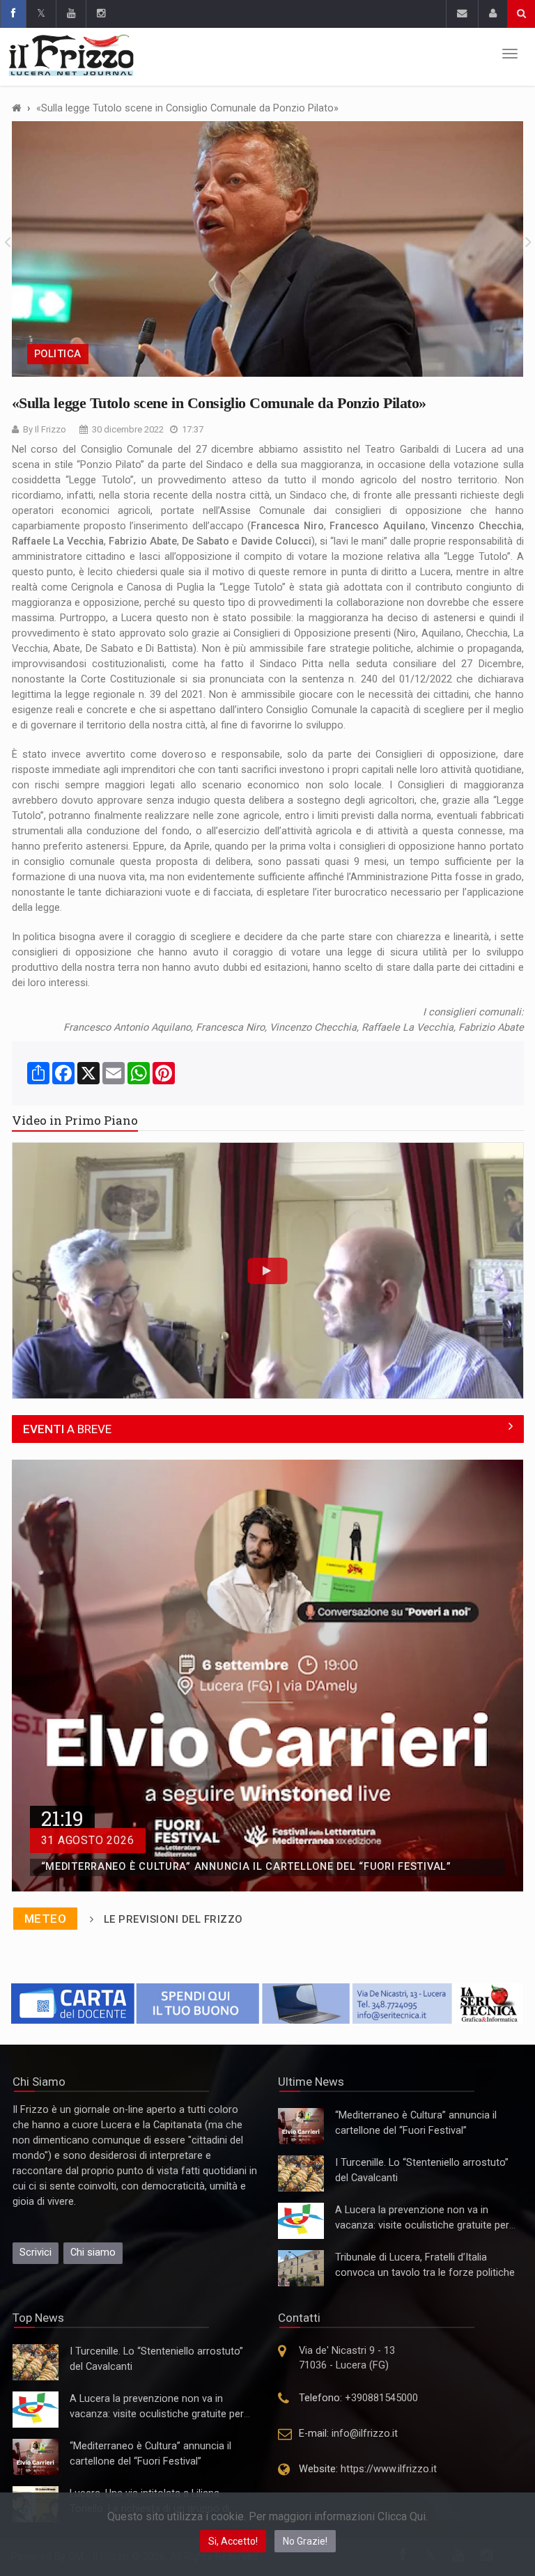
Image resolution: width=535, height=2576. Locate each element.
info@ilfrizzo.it (365, 2434)
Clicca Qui (402, 2516)
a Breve (67, 1429)
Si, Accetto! (233, 2541)
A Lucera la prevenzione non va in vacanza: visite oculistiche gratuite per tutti (422, 2225)
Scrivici (36, 2253)
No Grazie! (305, 2541)
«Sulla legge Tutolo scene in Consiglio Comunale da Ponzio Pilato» (187, 108)
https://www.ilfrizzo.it (389, 2469)
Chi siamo (93, 2253)
